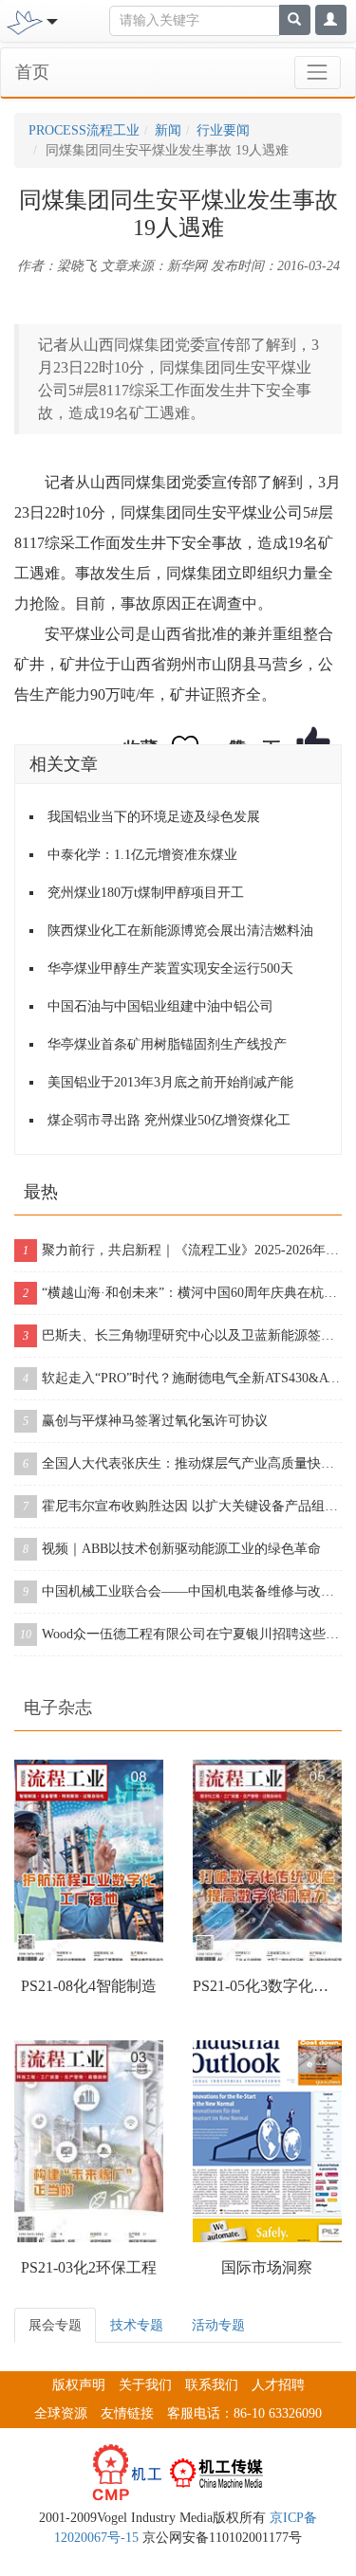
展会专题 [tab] (55, 2325)
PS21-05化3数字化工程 (268, 1986)
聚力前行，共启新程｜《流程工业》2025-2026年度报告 (182, 1250)
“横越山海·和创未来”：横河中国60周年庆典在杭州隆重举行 (182, 1293)
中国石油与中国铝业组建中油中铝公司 (160, 1006)
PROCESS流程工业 (84, 130)
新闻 (168, 130)
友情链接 (127, 2413)
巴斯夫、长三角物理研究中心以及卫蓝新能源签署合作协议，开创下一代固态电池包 (182, 1335)
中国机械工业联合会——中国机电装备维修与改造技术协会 (182, 1591)
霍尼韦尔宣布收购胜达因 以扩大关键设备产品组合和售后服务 (182, 1506)
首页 (32, 72)
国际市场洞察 (267, 2267)
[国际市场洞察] (268, 2141)
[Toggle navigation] (318, 73)
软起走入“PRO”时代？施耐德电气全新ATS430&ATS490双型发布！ (182, 1378)
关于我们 (145, 2385)
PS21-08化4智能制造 (89, 1986)
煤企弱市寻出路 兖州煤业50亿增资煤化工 (169, 1120)
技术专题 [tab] (137, 2325)
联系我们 (212, 2385)
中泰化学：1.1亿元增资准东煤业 (142, 855)
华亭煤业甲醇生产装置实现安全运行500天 (170, 968)
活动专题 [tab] (218, 2325)
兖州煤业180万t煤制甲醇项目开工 (146, 893)
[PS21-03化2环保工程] (89, 2141)
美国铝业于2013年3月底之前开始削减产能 (170, 1082)
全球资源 (61, 2413)
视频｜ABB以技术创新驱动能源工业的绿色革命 (172, 1549)
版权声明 (79, 2385)
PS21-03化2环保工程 (89, 2267)
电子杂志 (58, 1708)
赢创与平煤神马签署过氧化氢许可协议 (145, 1421)
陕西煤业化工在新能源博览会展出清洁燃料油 (180, 931)
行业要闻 (223, 130)
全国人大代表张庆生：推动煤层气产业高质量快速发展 (182, 1463)
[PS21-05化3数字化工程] (268, 1861)
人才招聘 (278, 2385)
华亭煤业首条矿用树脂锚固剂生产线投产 (167, 1044)
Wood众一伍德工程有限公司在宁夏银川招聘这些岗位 (181, 1634)
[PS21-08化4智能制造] (89, 1861)
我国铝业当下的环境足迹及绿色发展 (154, 817)
